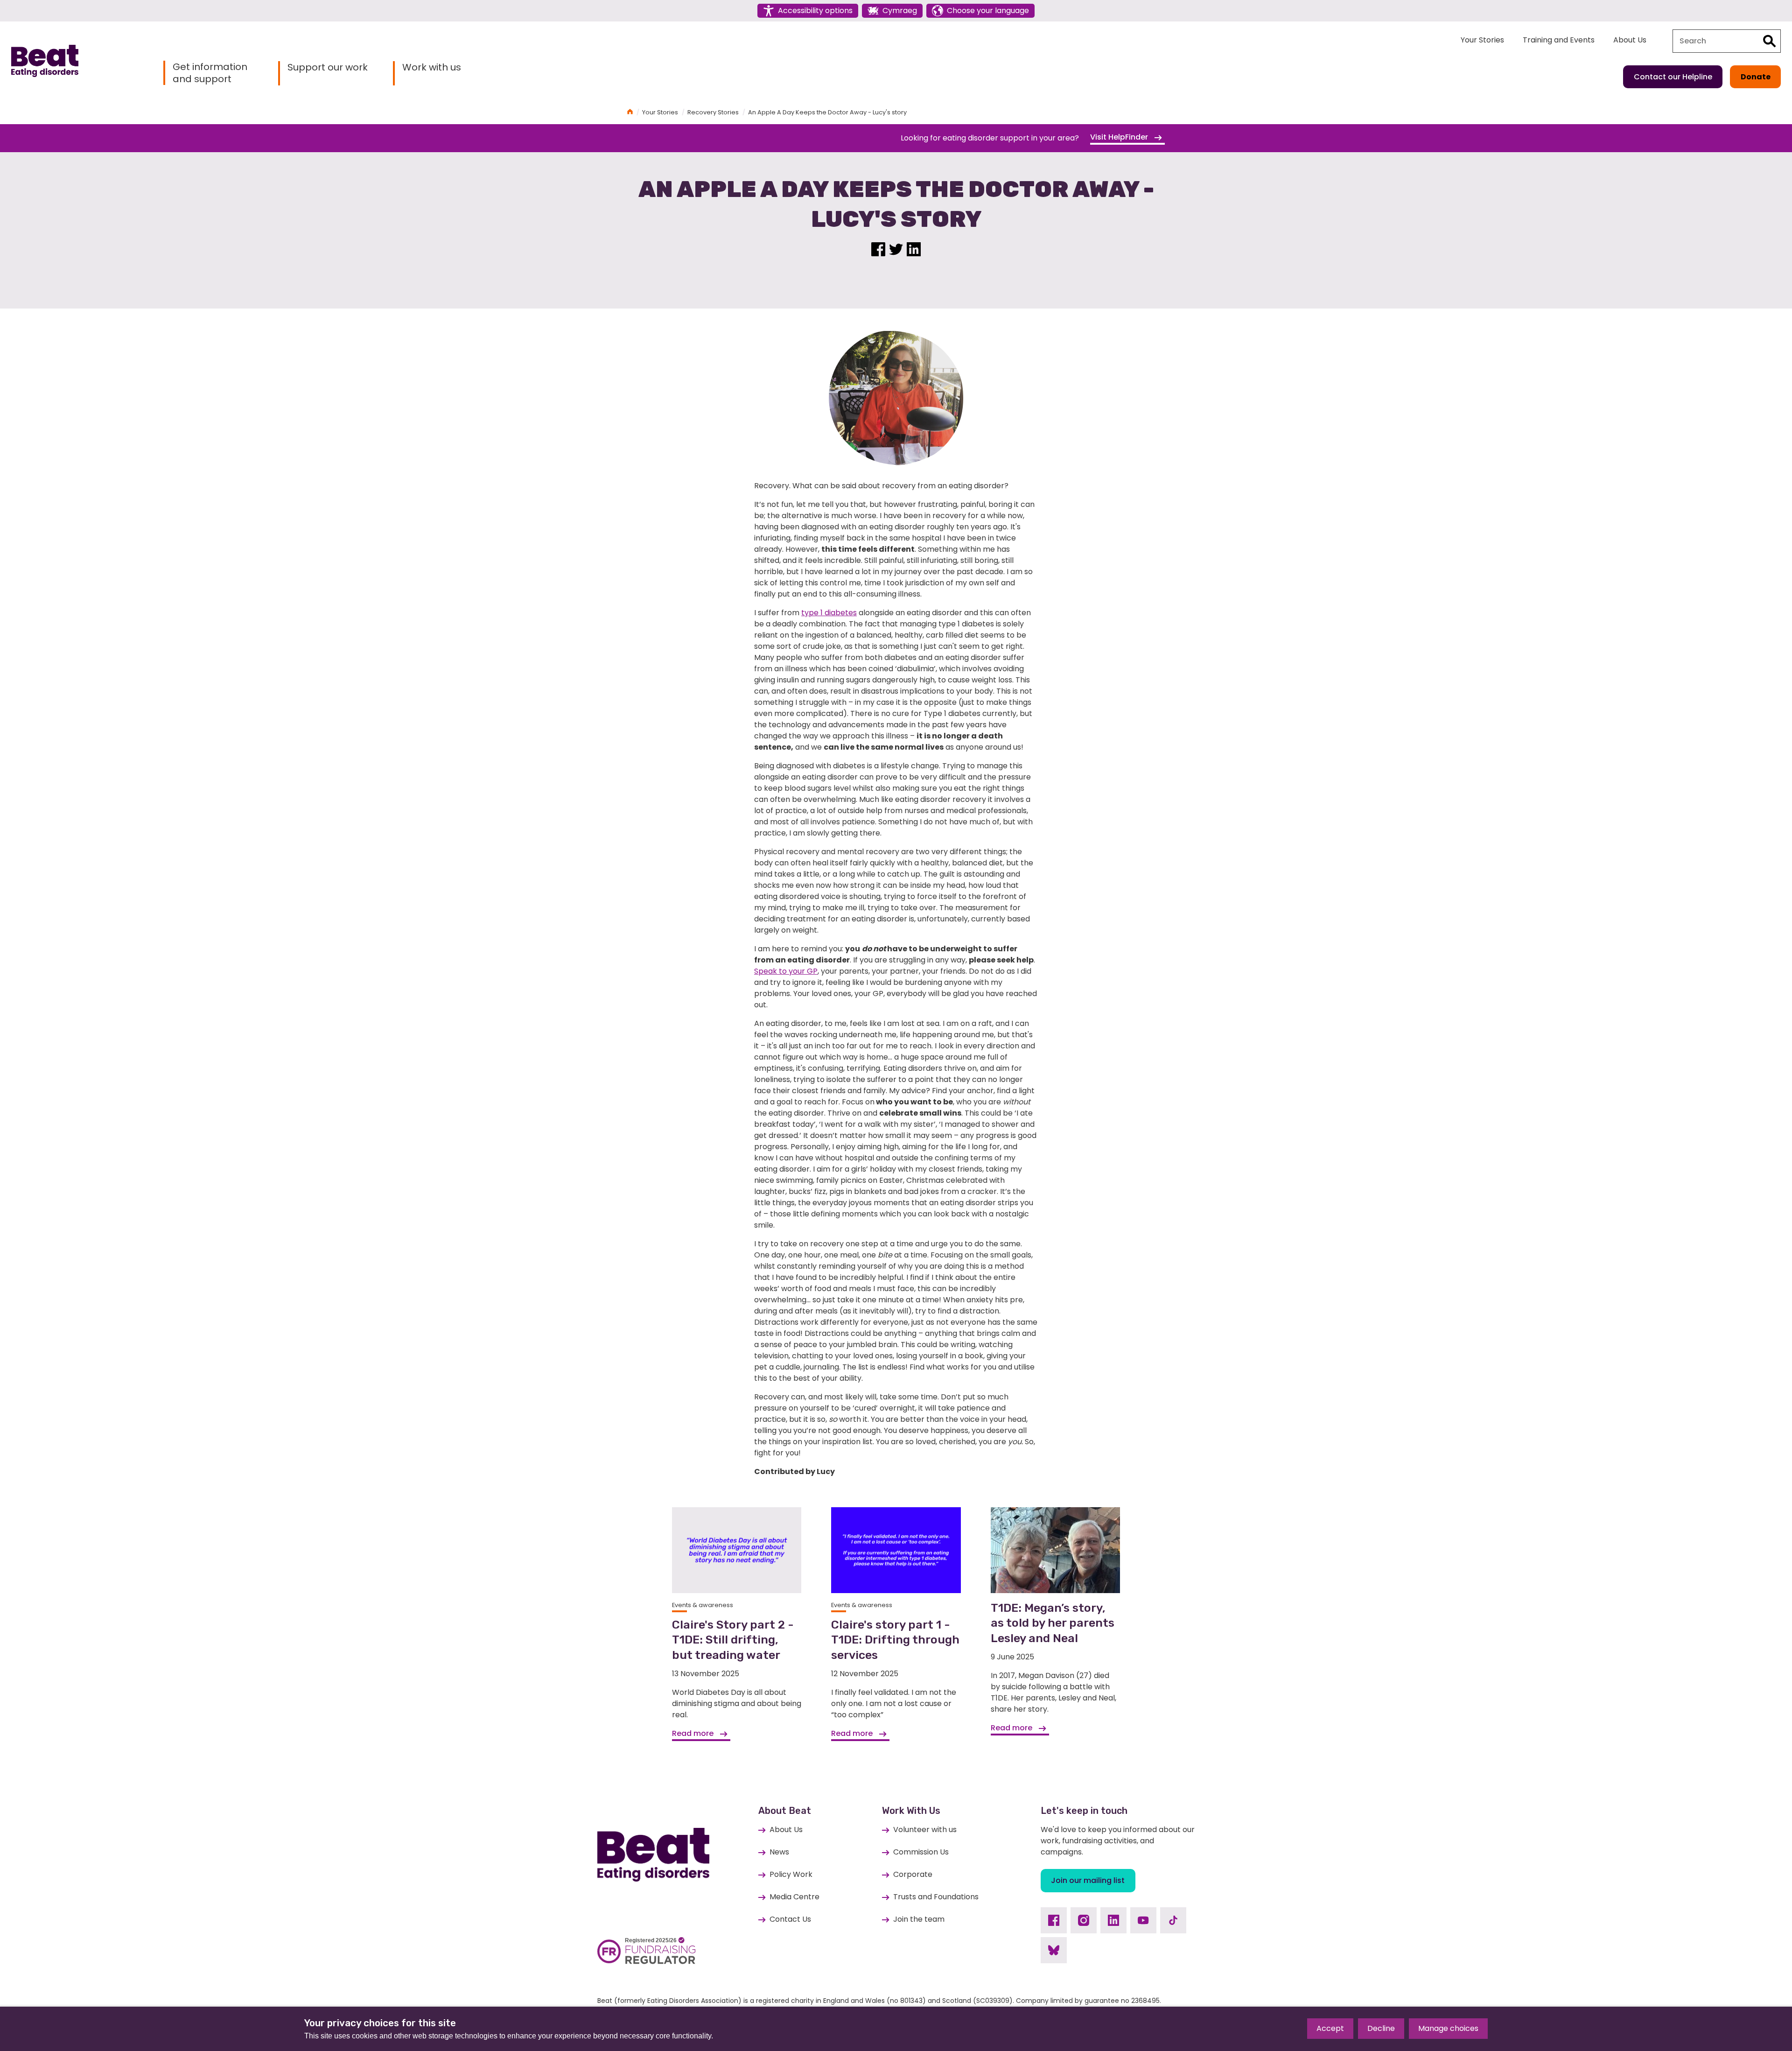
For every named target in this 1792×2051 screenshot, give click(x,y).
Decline (1381, 2028)
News (779, 1852)
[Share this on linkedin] (914, 248)
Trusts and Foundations (936, 1897)
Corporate (913, 1874)
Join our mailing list (1088, 1880)
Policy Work (791, 1874)
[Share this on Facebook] (878, 248)
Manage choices (1448, 2028)
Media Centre (794, 1897)
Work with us (432, 67)
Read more (694, 1733)
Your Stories (1482, 40)
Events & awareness (703, 1605)
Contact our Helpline (1673, 77)
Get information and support (210, 73)
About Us (1630, 40)
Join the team (919, 1919)
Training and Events (1559, 40)
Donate (1756, 77)
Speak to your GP (786, 971)
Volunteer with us (925, 1830)
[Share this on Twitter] (896, 248)
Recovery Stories (713, 112)
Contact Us (790, 1919)
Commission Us (921, 1852)
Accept (1330, 2028)
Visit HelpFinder (1120, 137)
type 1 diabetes (829, 613)
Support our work (328, 67)
